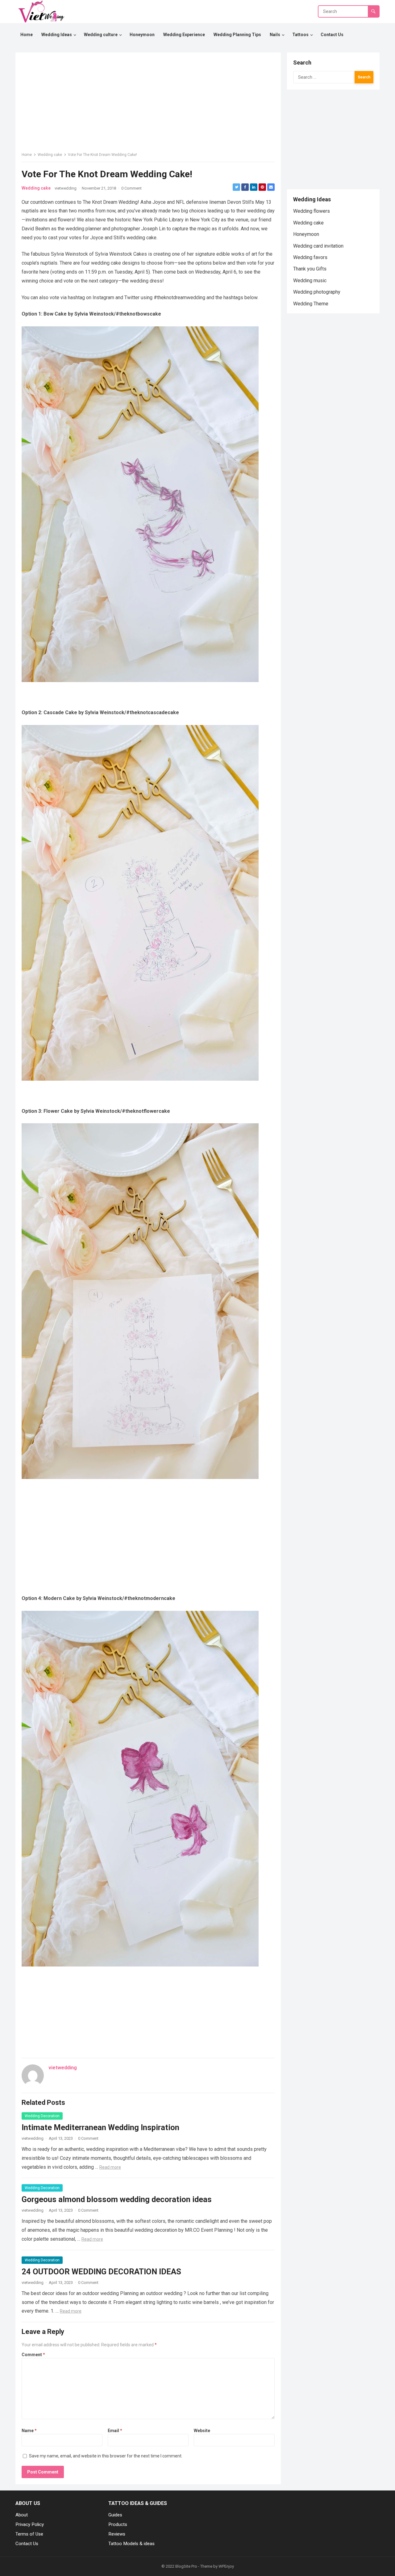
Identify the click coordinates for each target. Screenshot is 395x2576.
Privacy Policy (30, 2524)
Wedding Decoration (42, 2116)
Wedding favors (310, 257)
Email (115, 2431)
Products (118, 2524)
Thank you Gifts (310, 269)
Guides (115, 2515)
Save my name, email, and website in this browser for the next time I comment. (106, 2456)
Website (202, 2431)
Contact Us (27, 2544)
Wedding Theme (311, 304)
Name (29, 2431)
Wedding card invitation (318, 246)
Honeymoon (306, 234)
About (22, 2515)
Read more (110, 2167)
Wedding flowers (312, 211)
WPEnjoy (226, 2566)
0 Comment (131, 188)
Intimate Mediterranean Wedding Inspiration (100, 2127)
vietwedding (66, 188)
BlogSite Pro (186, 2566)
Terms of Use (29, 2534)
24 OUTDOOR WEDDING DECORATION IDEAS (101, 2272)
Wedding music (310, 281)
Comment (33, 2355)
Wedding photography (317, 292)
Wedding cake (50, 155)
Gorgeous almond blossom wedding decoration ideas (117, 2199)
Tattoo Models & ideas (131, 2544)
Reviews (117, 2534)
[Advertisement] (148, 1527)
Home (27, 155)
